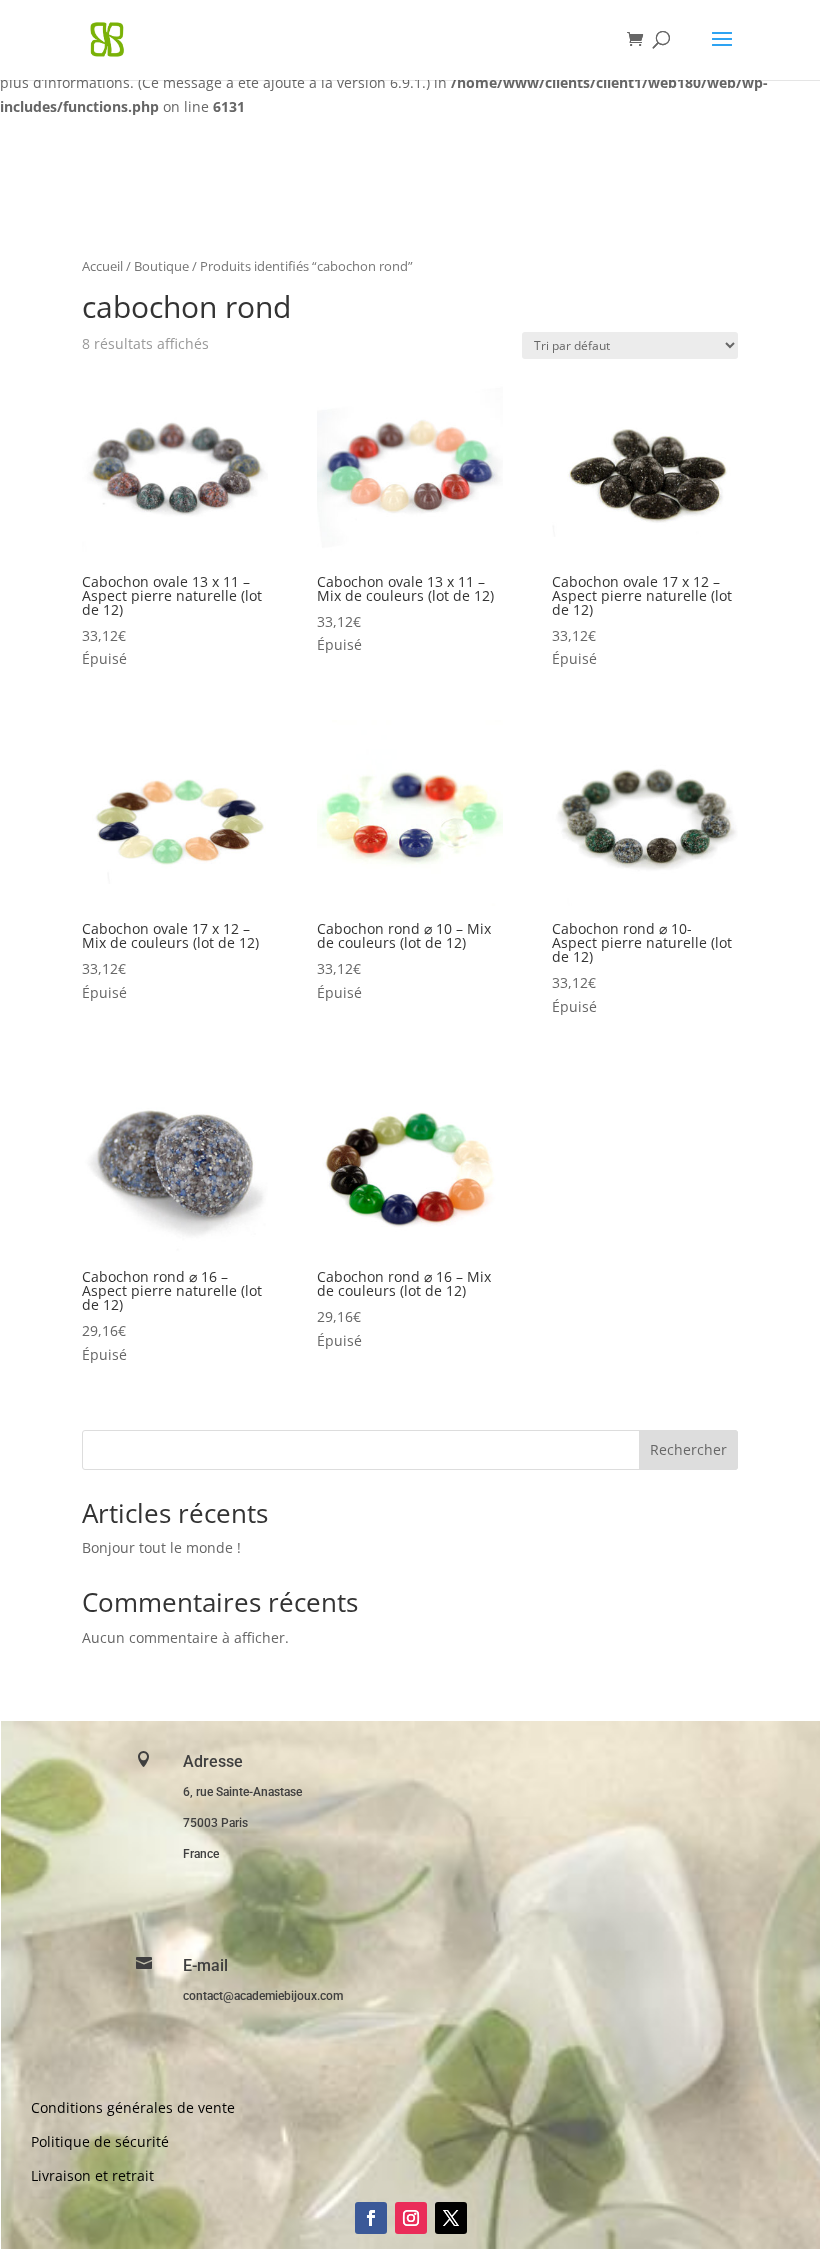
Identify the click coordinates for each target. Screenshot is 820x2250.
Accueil (102, 266)
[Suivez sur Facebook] (371, 2218)
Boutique (161, 266)
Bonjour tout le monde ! (161, 1547)
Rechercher (688, 1449)
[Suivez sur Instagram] (411, 2218)
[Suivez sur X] (451, 2218)
